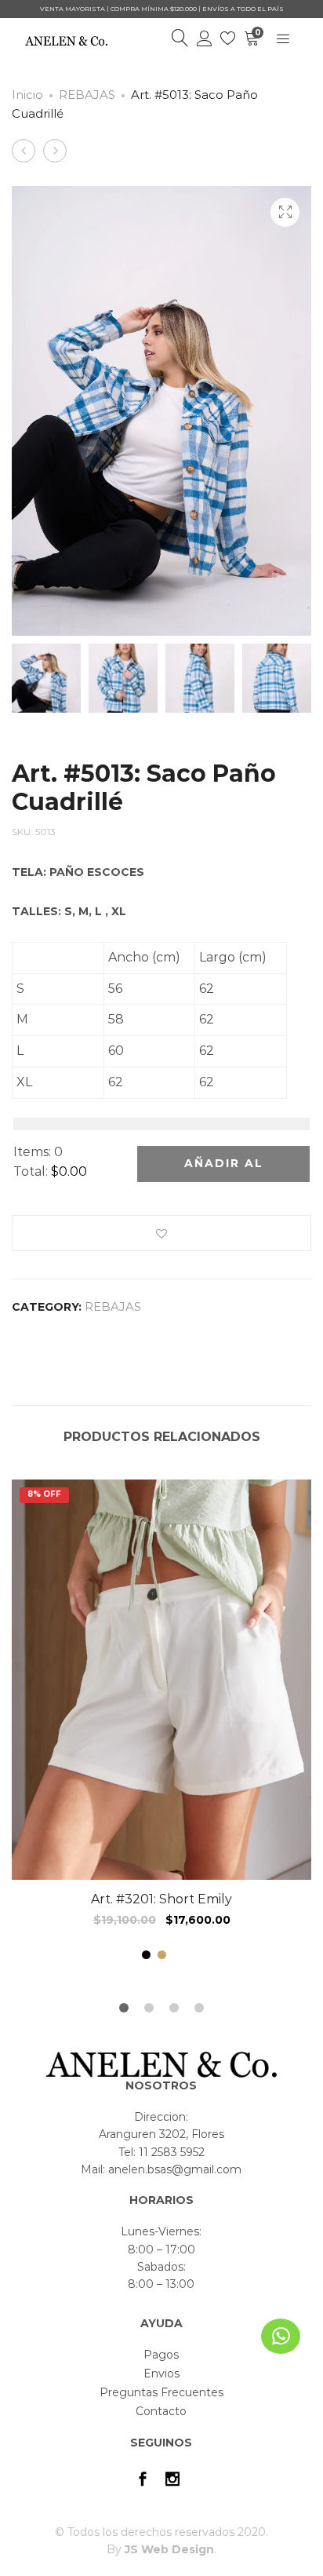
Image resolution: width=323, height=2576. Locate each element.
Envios (161, 2373)
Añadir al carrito (224, 1169)
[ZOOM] (285, 212)
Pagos (161, 2355)
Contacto (161, 2411)
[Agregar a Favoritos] (161, 1233)
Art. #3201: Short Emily (161, 1899)
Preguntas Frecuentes (161, 2392)
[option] (161, 1723)
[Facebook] (143, 2481)
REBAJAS (87, 95)
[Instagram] (172, 2481)
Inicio (27, 95)
